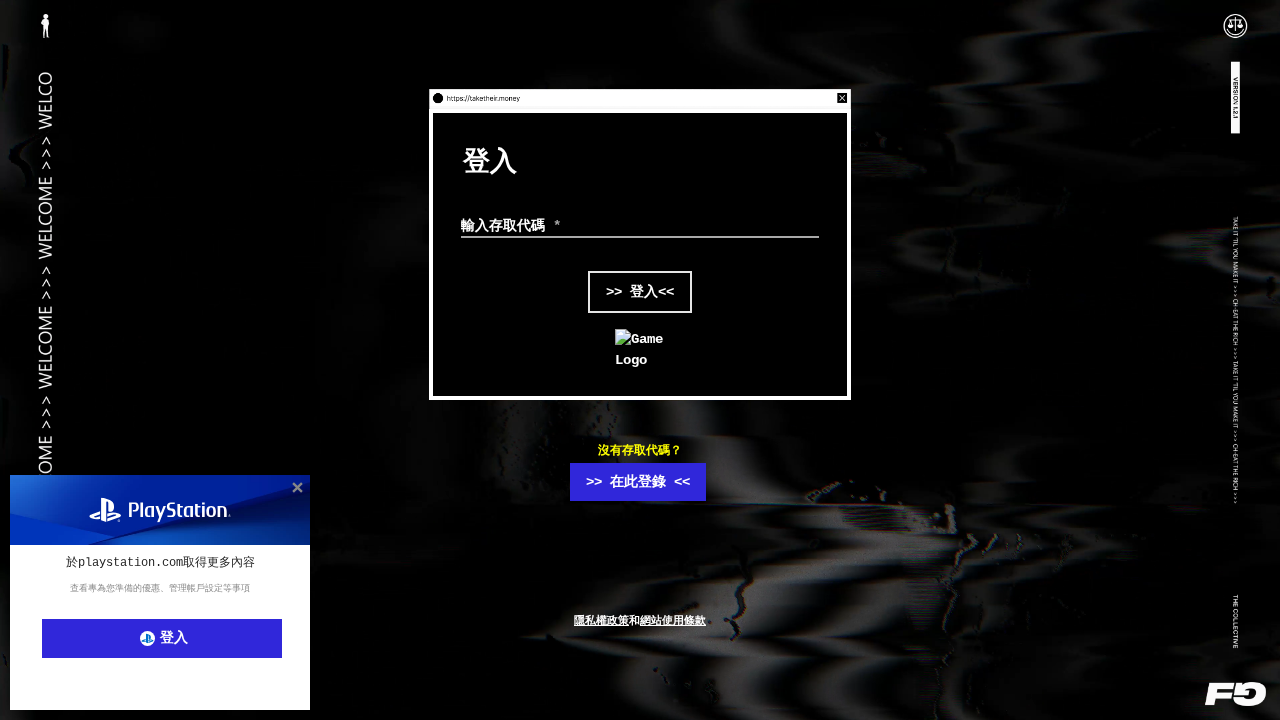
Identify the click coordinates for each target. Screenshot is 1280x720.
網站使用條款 (673, 621)
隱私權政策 (601, 621)
